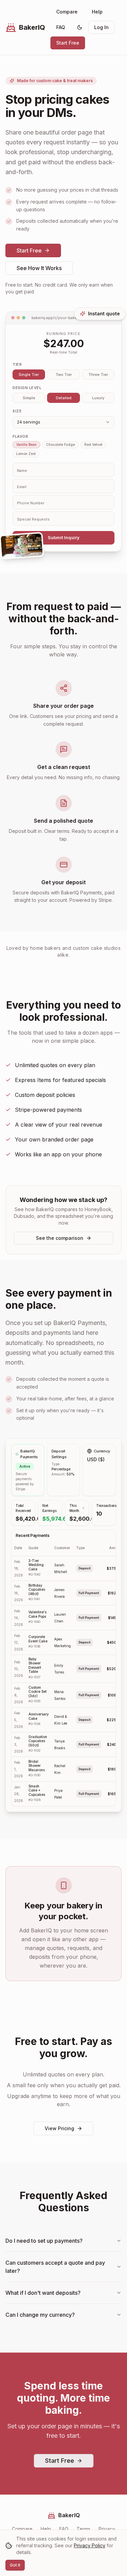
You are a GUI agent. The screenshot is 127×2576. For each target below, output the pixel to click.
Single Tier (29, 375)
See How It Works (39, 268)
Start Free (68, 43)
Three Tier (98, 375)
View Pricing (59, 2128)
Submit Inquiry (64, 537)
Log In (101, 27)
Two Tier (64, 375)
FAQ (61, 27)
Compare (67, 12)
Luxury (98, 398)
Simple (29, 398)
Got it (15, 2565)
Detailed (64, 398)
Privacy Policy (90, 2545)
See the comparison (60, 1238)
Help (97, 12)
